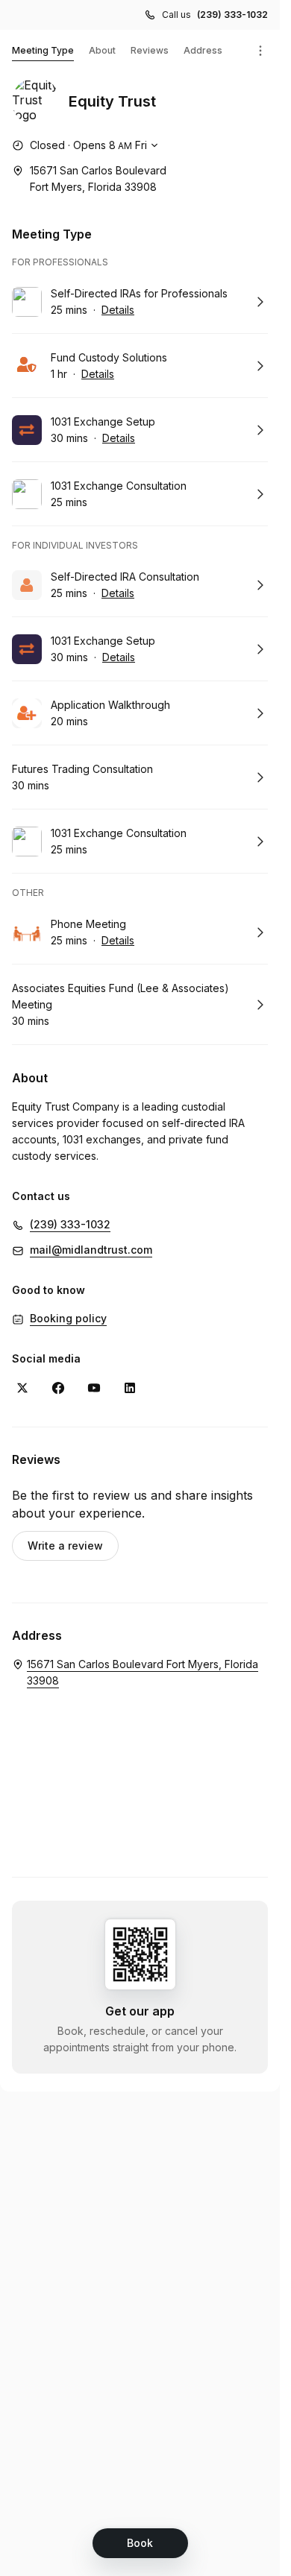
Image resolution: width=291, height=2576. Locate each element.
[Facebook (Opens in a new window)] (58, 1388)
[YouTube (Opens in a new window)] (94, 1388)
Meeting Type (43, 50)
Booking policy (68, 1318)
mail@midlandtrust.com (91, 1250)
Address (203, 50)
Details (118, 310)
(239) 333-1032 (232, 15)
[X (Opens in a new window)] (22, 1388)
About (102, 50)
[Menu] (260, 51)
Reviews (150, 50)
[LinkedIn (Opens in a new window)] (130, 1388)
